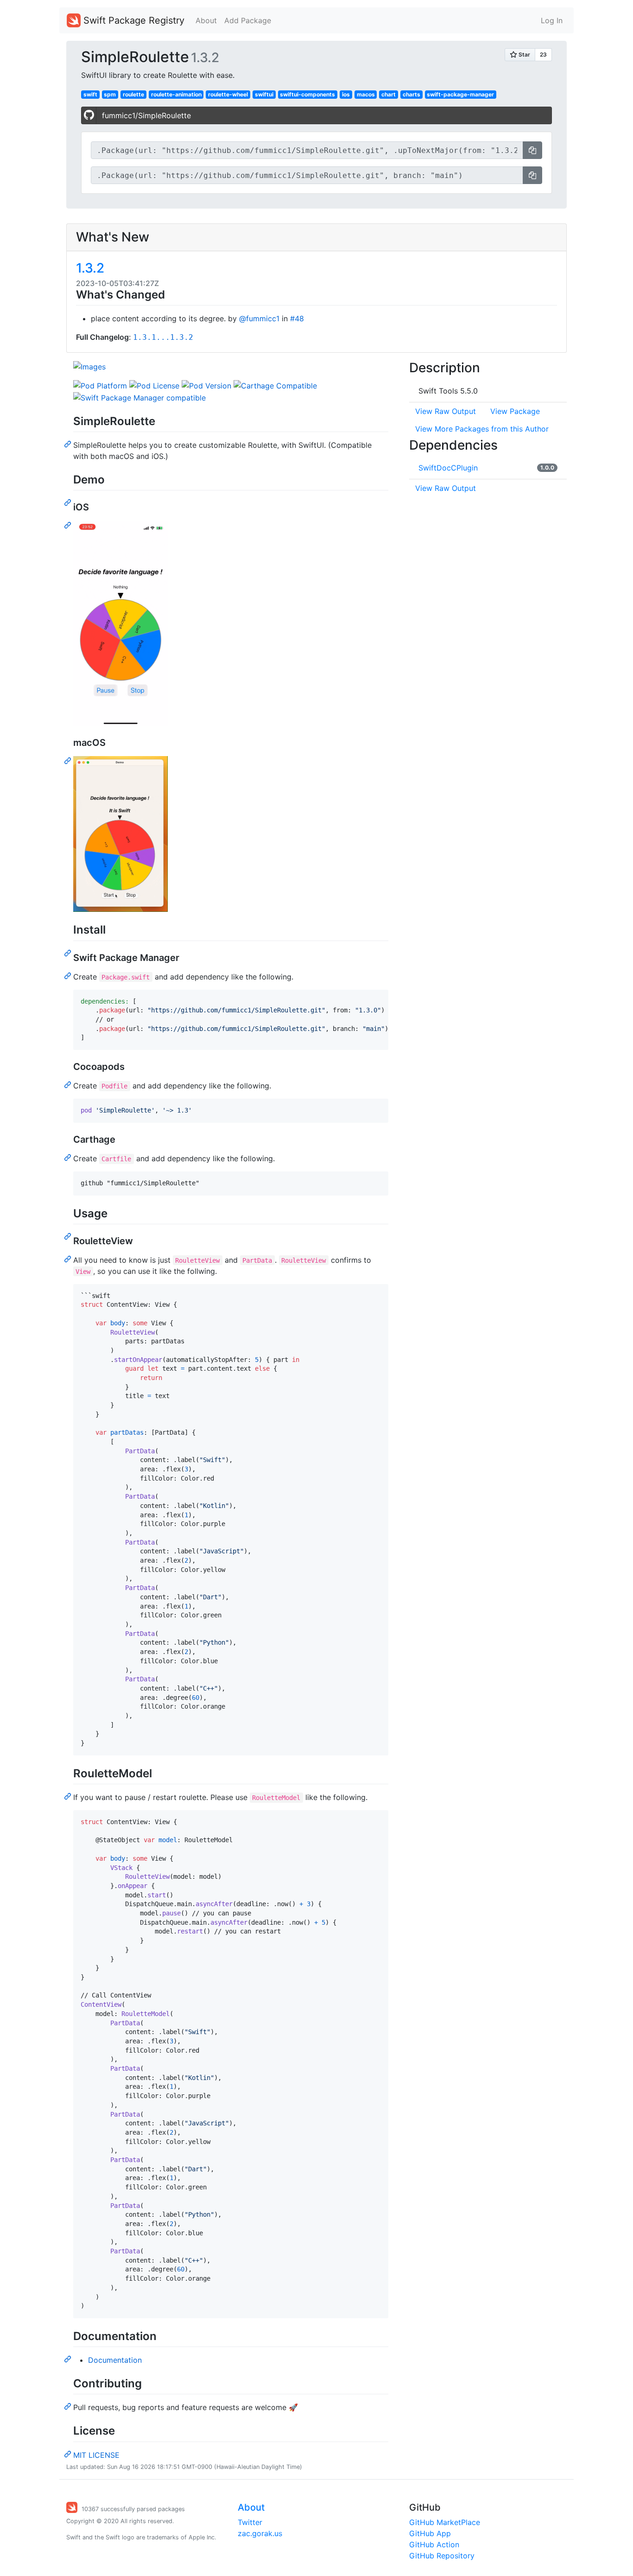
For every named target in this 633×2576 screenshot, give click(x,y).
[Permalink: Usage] (69, 1236)
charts (411, 94)
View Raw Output (446, 411)
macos (366, 94)
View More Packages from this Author (482, 429)
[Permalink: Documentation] (69, 2359)
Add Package (248, 20)
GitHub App (430, 2533)
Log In (552, 20)
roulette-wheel (228, 94)
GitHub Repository (442, 2556)
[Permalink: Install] (69, 953)
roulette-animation (176, 94)
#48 (297, 318)
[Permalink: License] (69, 2454)
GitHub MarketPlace (445, 2522)
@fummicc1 (259, 318)
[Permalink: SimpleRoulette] (69, 444)
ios (346, 94)
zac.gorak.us (260, 2533)
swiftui (264, 94)
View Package (515, 411)
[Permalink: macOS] (69, 760)
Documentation (115, 2360)
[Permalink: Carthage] (69, 1157)
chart (389, 94)
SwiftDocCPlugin (448, 468)
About (206, 20)
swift (90, 94)
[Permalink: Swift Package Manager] (69, 975)
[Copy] (532, 150)
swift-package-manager (460, 94)
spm (110, 94)
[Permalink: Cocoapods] (69, 1084)
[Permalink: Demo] (69, 502)
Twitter (250, 2522)
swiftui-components (307, 94)
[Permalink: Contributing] (69, 2406)
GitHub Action (434, 2544)
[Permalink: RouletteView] (69, 1259)
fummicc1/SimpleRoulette (146, 115)
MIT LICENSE (96, 2455)
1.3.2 (90, 268)
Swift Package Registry (133, 20)
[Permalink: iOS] (69, 525)
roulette (133, 94)
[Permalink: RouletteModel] (69, 1796)
